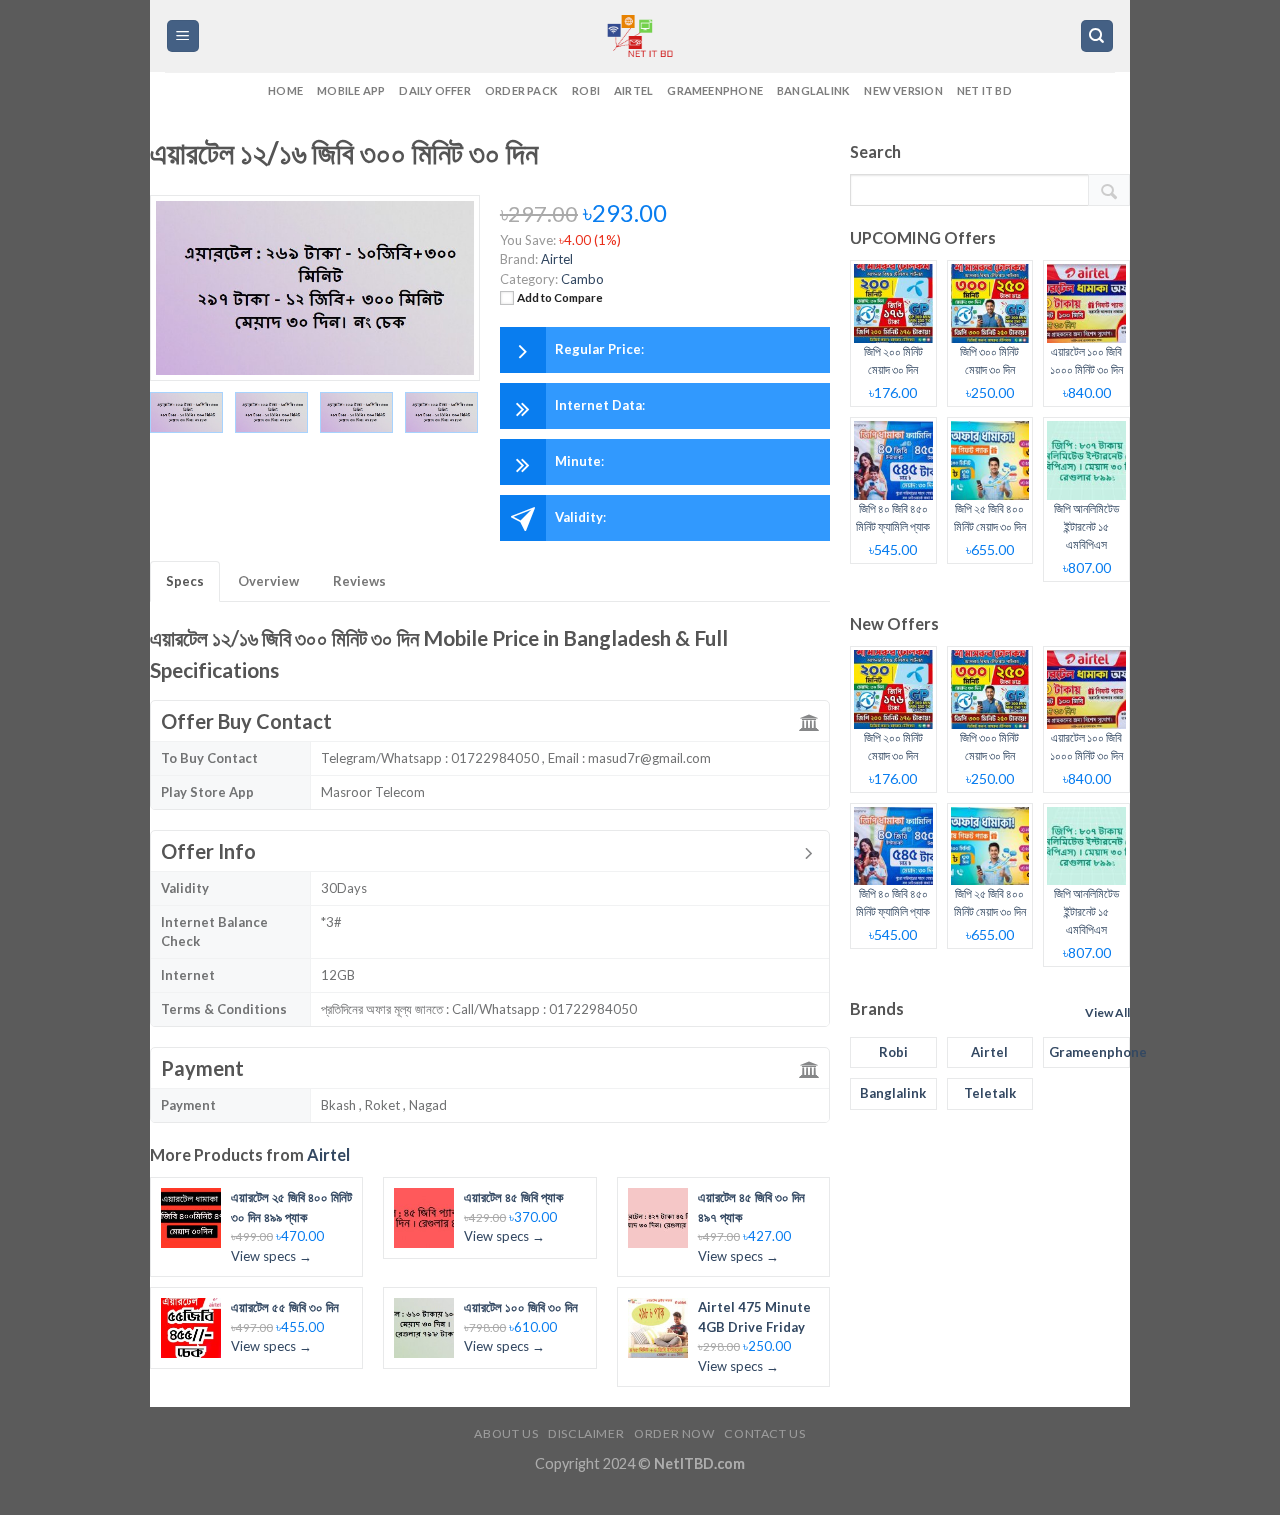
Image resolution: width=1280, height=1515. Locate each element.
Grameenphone (715, 90)
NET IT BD (984, 90)
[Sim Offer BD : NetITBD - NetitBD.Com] (640, 36)
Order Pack (521, 90)
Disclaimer (586, 1433)
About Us (506, 1433)
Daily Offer (434, 90)
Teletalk (990, 1093)
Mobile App (351, 90)
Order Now (674, 1433)
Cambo (582, 279)
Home (285, 90)
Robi (586, 90)
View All (1107, 1012)
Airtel (633, 90)
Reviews (359, 581)
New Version (903, 90)
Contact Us (764, 1433)
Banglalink (813, 90)
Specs (185, 581)
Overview (268, 581)
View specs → (271, 1256)
